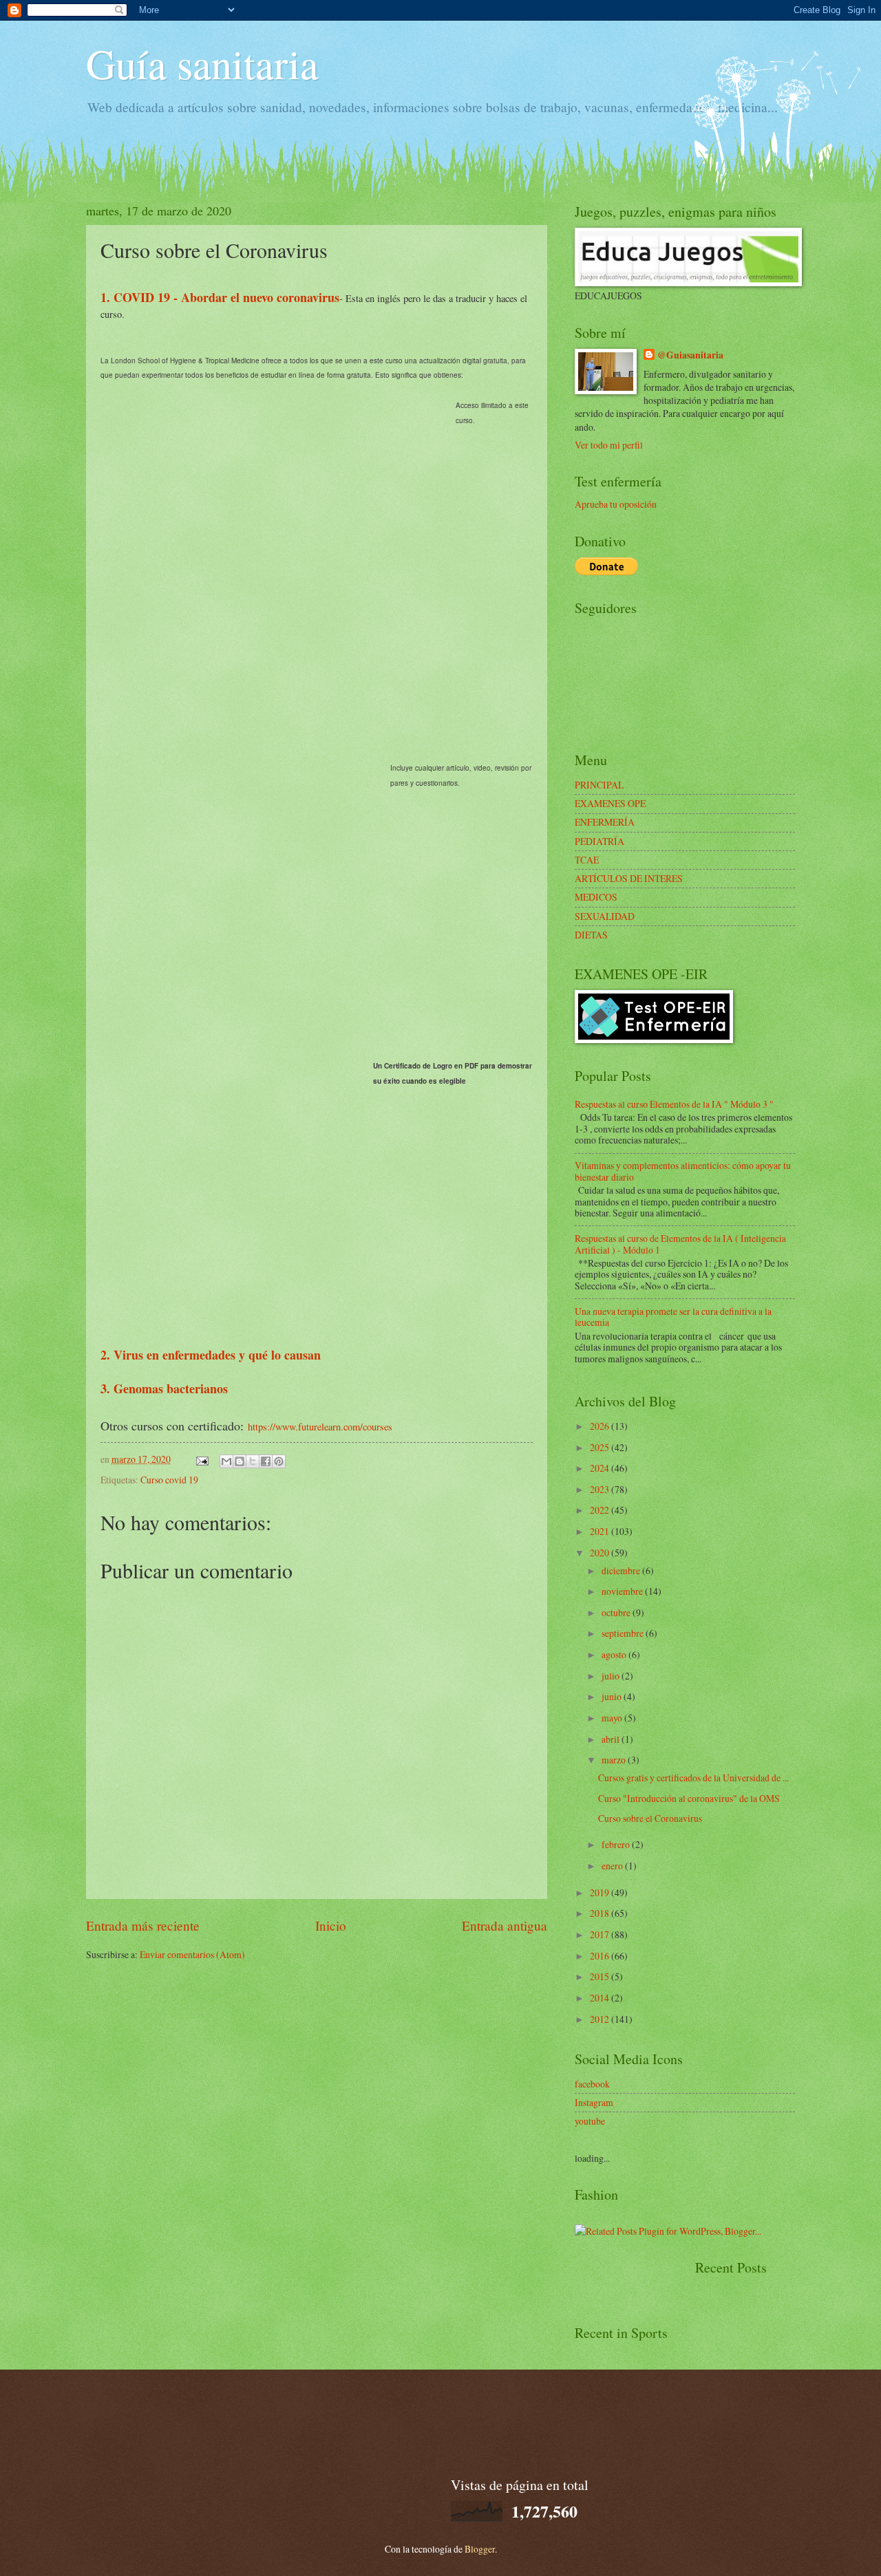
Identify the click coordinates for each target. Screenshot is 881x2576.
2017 (601, 1934)
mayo (613, 1718)
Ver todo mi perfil (609, 445)
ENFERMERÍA (605, 822)
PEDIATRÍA (599, 841)
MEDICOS (596, 897)
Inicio (331, 1925)
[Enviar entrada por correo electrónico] (202, 1459)
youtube (590, 2121)
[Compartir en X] (253, 1461)
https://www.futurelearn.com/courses (320, 1427)
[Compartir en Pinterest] (279, 1461)
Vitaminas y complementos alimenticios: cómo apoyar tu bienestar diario (683, 1171)
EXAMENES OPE (610, 803)
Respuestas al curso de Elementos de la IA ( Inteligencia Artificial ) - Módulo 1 (680, 1244)
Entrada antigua (505, 1925)
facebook (592, 2084)
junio (613, 1696)
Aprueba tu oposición (616, 504)
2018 (601, 1913)
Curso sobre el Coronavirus (650, 1818)
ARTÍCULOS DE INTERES (629, 878)
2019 (601, 1892)
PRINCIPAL (599, 785)
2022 (601, 1510)
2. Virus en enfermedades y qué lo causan (211, 1355)
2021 (601, 1531)
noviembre (623, 1591)
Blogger (480, 2549)
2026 (601, 1426)
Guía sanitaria (202, 63)
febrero (617, 1844)
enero (613, 1866)
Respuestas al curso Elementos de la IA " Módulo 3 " (674, 1104)
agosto (615, 1654)
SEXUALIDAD (605, 916)
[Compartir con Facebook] (266, 1461)
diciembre (622, 1570)
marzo (615, 1760)
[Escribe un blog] (240, 1461)
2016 (601, 1956)
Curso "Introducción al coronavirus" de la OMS (689, 1798)
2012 (601, 2019)
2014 (601, 1998)
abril (612, 1739)
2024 (601, 1468)
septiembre (624, 1633)
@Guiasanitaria (690, 355)
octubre (617, 1612)
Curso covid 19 (169, 1480)
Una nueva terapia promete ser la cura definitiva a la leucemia (673, 1317)
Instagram (594, 2102)
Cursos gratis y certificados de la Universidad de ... (693, 1778)
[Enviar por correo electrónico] (226, 1461)
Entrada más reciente (143, 1925)
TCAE (587, 860)
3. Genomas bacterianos (164, 1388)
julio (612, 1676)
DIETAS (591, 935)
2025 (601, 1447)
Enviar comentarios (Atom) (192, 1954)
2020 (601, 1553)
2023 (601, 1489)
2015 (601, 1976)
